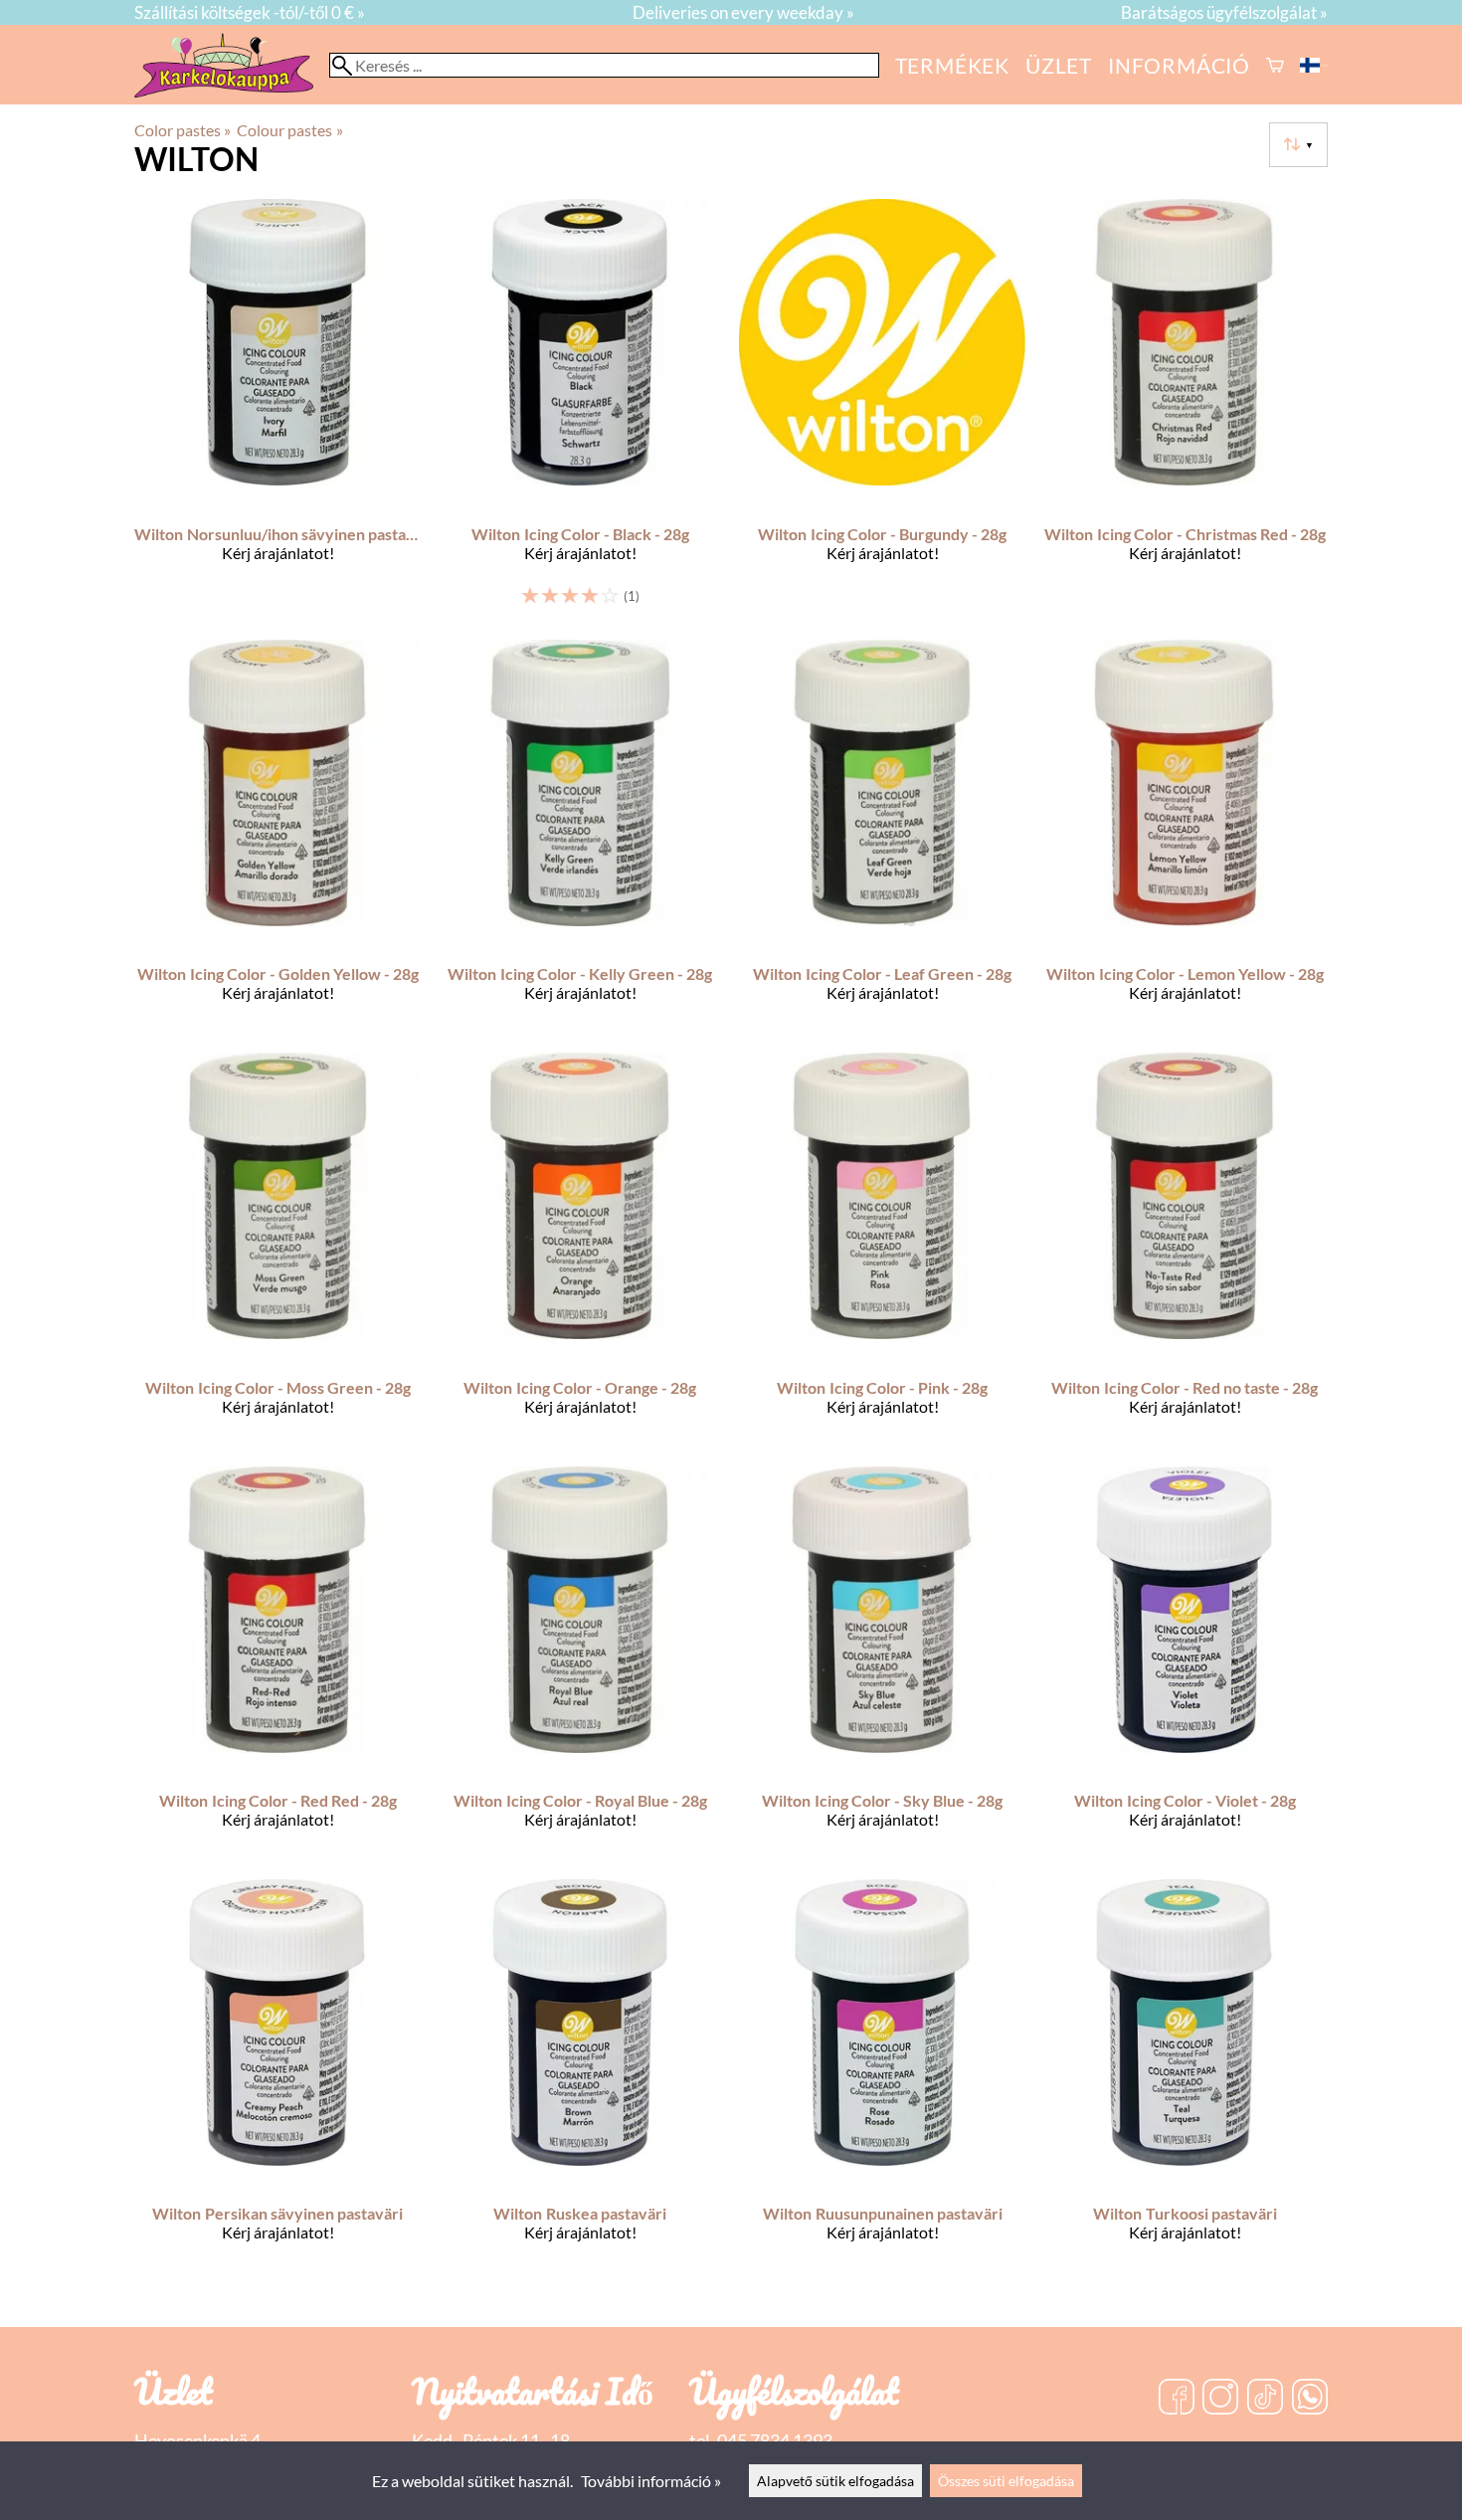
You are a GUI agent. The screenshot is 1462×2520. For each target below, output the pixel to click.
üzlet (1059, 65)
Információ (1179, 65)
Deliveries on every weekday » (743, 12)
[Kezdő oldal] (232, 91)
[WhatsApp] (1310, 2399)
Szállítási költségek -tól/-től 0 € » (250, 12)
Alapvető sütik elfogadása (835, 2481)
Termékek (952, 65)
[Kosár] (1275, 65)
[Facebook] (1177, 2399)
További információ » (651, 2481)
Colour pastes (289, 130)
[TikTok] (1265, 2399)
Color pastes (183, 130)
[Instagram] (1220, 2399)
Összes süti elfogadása (1006, 2481)
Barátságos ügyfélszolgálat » (1224, 12)
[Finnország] (1314, 65)
